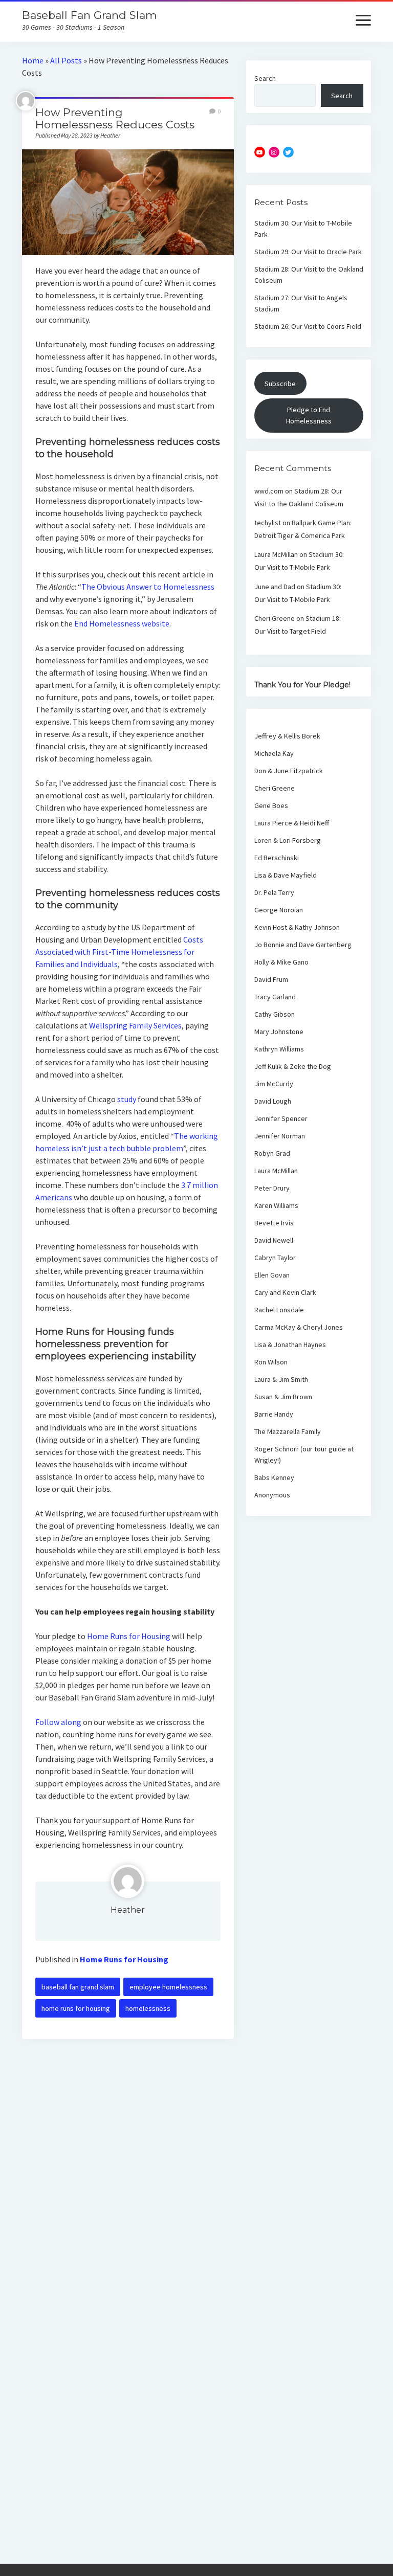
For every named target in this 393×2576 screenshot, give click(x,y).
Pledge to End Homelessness (309, 415)
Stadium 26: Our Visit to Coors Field (308, 326)
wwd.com (269, 491)
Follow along (58, 1722)
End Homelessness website (122, 623)
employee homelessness (168, 1987)
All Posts (66, 60)
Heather (128, 1910)
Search (265, 78)
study (127, 1099)
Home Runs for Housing (129, 1636)
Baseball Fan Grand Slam (89, 15)
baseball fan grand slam (78, 1987)
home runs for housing (76, 2008)
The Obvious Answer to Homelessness (148, 587)
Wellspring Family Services (135, 1025)
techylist (268, 523)
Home (33, 60)
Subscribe (280, 384)
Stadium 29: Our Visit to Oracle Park (308, 252)
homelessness (148, 2008)
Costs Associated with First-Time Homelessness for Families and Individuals (119, 952)
